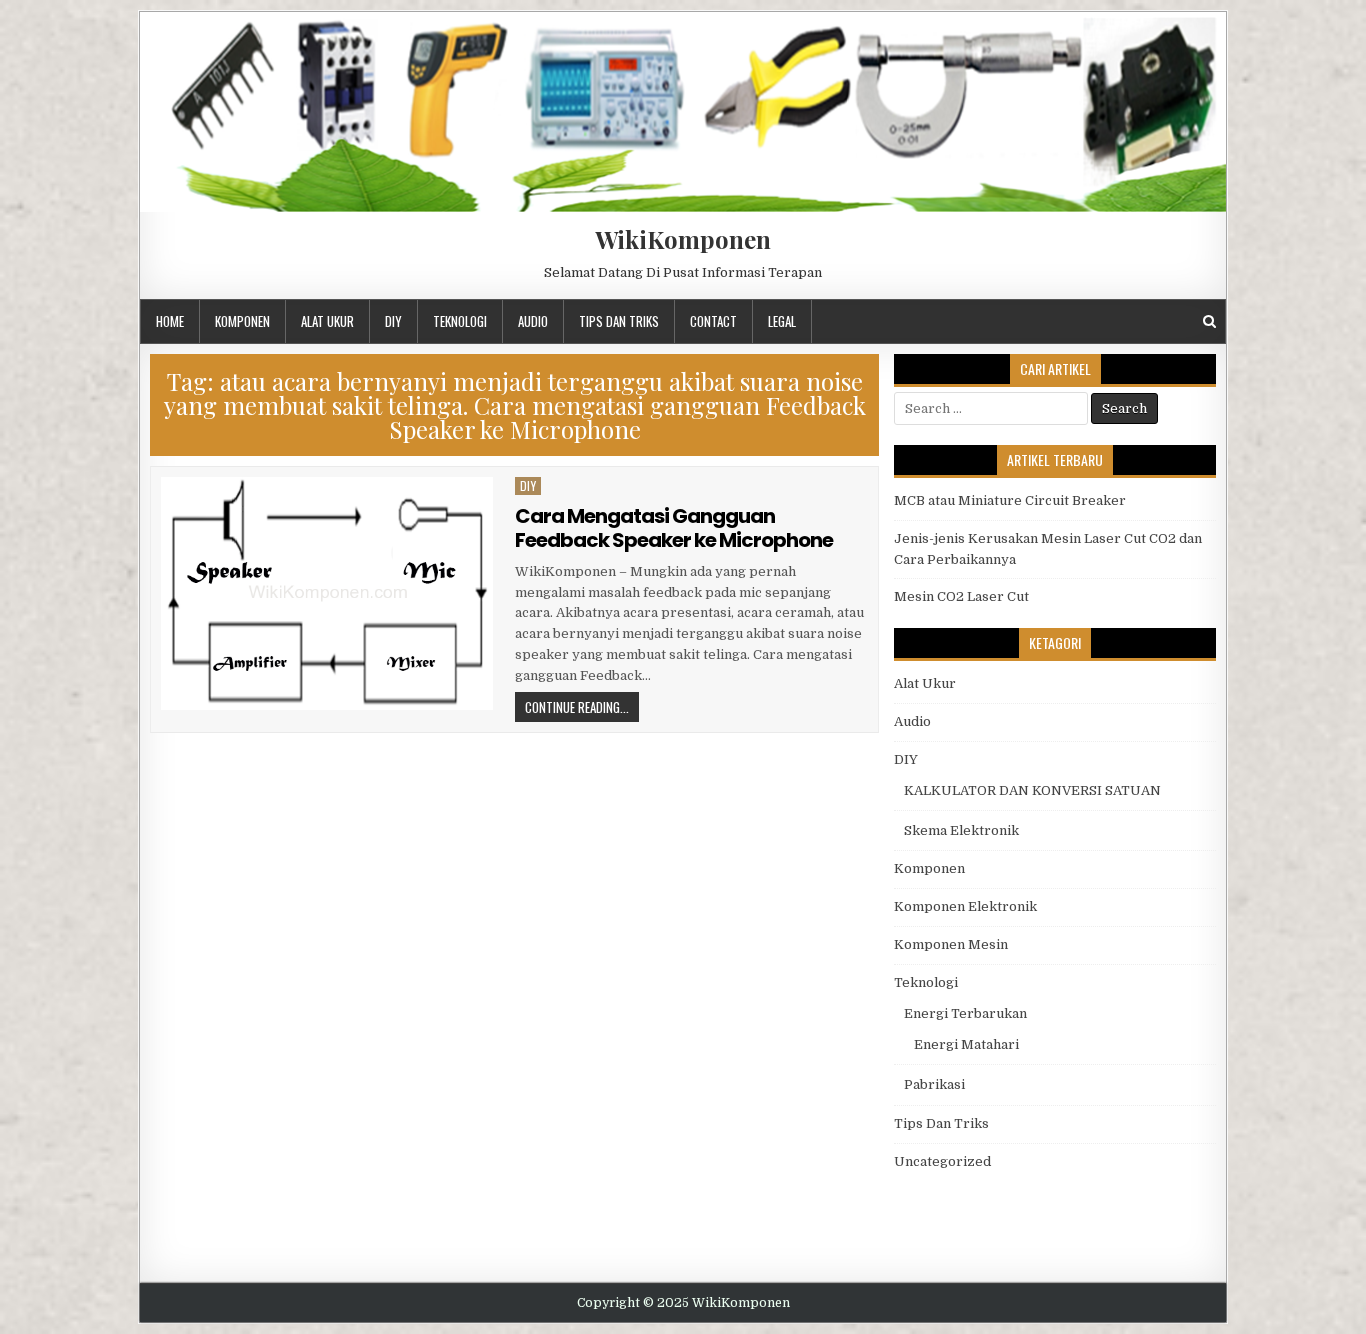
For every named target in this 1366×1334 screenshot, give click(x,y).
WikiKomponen (683, 239)
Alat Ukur (327, 321)
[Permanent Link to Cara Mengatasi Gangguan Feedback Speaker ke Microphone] (327, 593)
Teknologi (460, 321)
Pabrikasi (934, 1084)
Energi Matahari (966, 1044)
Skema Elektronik (961, 830)
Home (170, 321)
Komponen (242, 321)
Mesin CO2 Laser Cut (961, 596)
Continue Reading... (577, 707)
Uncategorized (942, 1161)
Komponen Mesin (951, 944)
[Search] (1209, 321)
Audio (533, 321)
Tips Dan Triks (619, 321)
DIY (393, 321)
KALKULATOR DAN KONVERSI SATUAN (1032, 790)
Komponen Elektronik (965, 906)
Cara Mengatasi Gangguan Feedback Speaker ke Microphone (674, 528)
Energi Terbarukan (965, 1013)
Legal (782, 321)
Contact (713, 321)
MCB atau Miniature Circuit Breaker (1010, 500)
